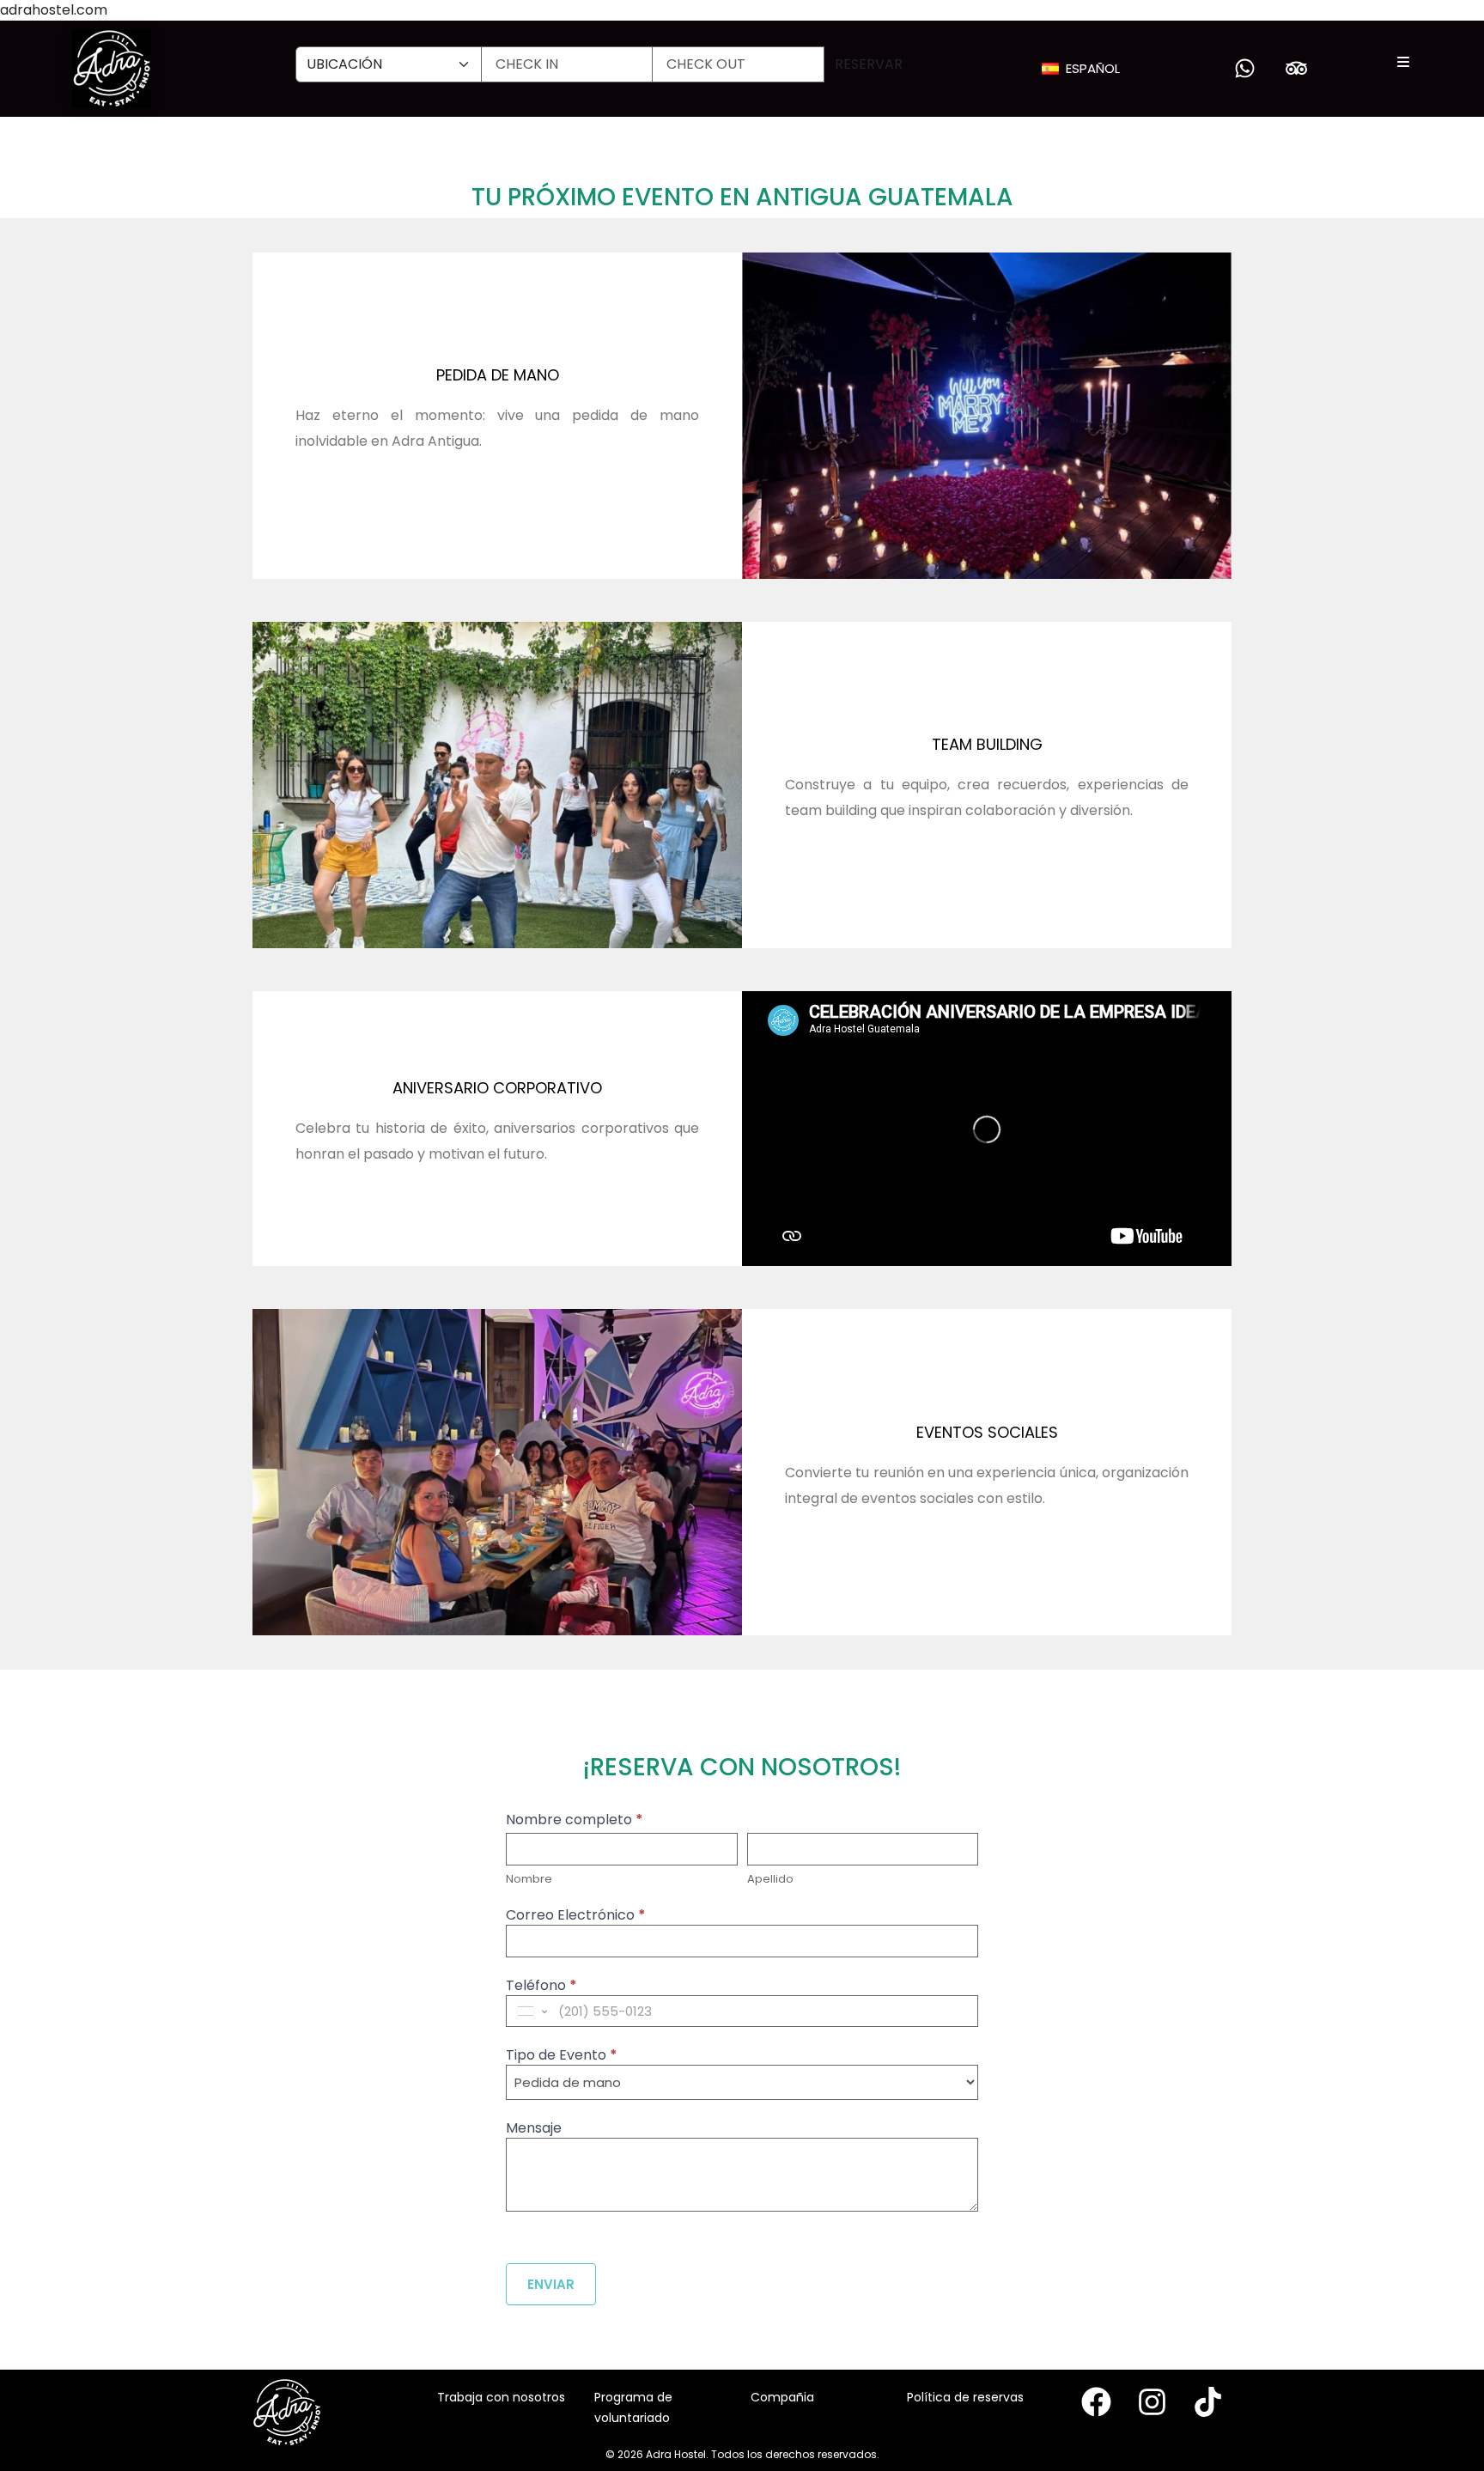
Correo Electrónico (576, 1917)
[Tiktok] (1208, 2402)
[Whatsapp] (1244, 69)
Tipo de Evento (562, 2057)
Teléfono (541, 1987)
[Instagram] (1152, 2402)
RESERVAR (869, 64)
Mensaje (534, 2130)
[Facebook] (1096, 2402)
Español (1093, 68)
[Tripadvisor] (1296, 69)
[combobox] (531, 2011)
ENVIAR (551, 2284)
